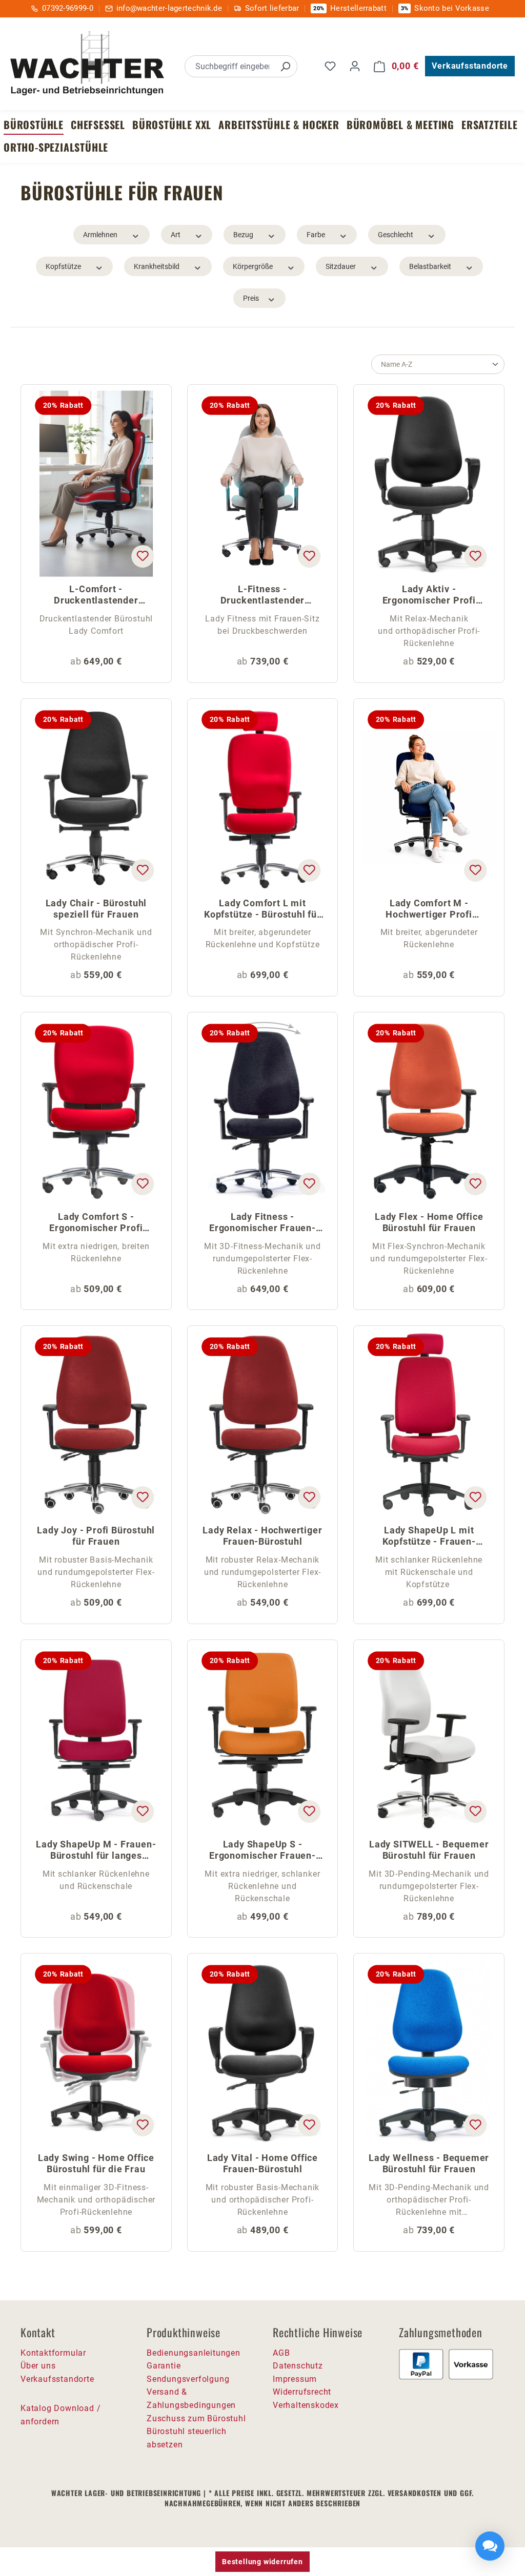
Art (176, 235)
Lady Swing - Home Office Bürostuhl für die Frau (96, 2163)
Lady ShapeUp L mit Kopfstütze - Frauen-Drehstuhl (429, 1537)
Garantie (164, 2366)
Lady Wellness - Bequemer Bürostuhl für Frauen (429, 2163)
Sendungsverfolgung (188, 2379)
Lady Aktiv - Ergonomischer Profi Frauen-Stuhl (429, 596)
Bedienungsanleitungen (194, 2353)
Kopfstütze (63, 266)
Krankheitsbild (157, 266)
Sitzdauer (341, 266)
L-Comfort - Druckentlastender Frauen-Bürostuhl (96, 596)
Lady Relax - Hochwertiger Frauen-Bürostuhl (262, 1536)
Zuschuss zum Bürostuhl (196, 2418)
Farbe (316, 235)
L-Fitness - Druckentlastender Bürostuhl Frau (263, 596)
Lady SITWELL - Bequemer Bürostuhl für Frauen (429, 1850)
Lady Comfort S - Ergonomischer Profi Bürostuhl (96, 1223)
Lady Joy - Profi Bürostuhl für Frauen (96, 1536)
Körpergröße (253, 266)
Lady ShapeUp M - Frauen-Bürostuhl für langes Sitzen (96, 1851)
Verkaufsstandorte (470, 66)
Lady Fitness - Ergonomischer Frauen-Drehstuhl (262, 1223)
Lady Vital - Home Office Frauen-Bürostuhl (262, 2163)
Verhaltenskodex (306, 2405)
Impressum (295, 2379)
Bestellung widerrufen (262, 2562)
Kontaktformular (53, 2353)
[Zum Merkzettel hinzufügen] (143, 556)
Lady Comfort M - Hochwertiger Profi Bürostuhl (429, 910)
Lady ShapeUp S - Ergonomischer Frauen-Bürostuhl (262, 1851)
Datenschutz (298, 2366)
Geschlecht (396, 235)
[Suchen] (285, 66)
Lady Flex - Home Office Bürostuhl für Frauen (429, 1222)
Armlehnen (100, 235)
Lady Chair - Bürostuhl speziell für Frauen (96, 909)
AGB (281, 2353)
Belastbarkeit (430, 266)
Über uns (38, 2366)
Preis (251, 298)
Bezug (243, 235)
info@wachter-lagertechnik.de (169, 8)
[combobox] (229, 66)
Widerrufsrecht (302, 2392)
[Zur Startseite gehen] (87, 65)
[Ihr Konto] (355, 66)
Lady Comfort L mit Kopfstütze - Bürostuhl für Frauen (262, 910)
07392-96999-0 (68, 8)
